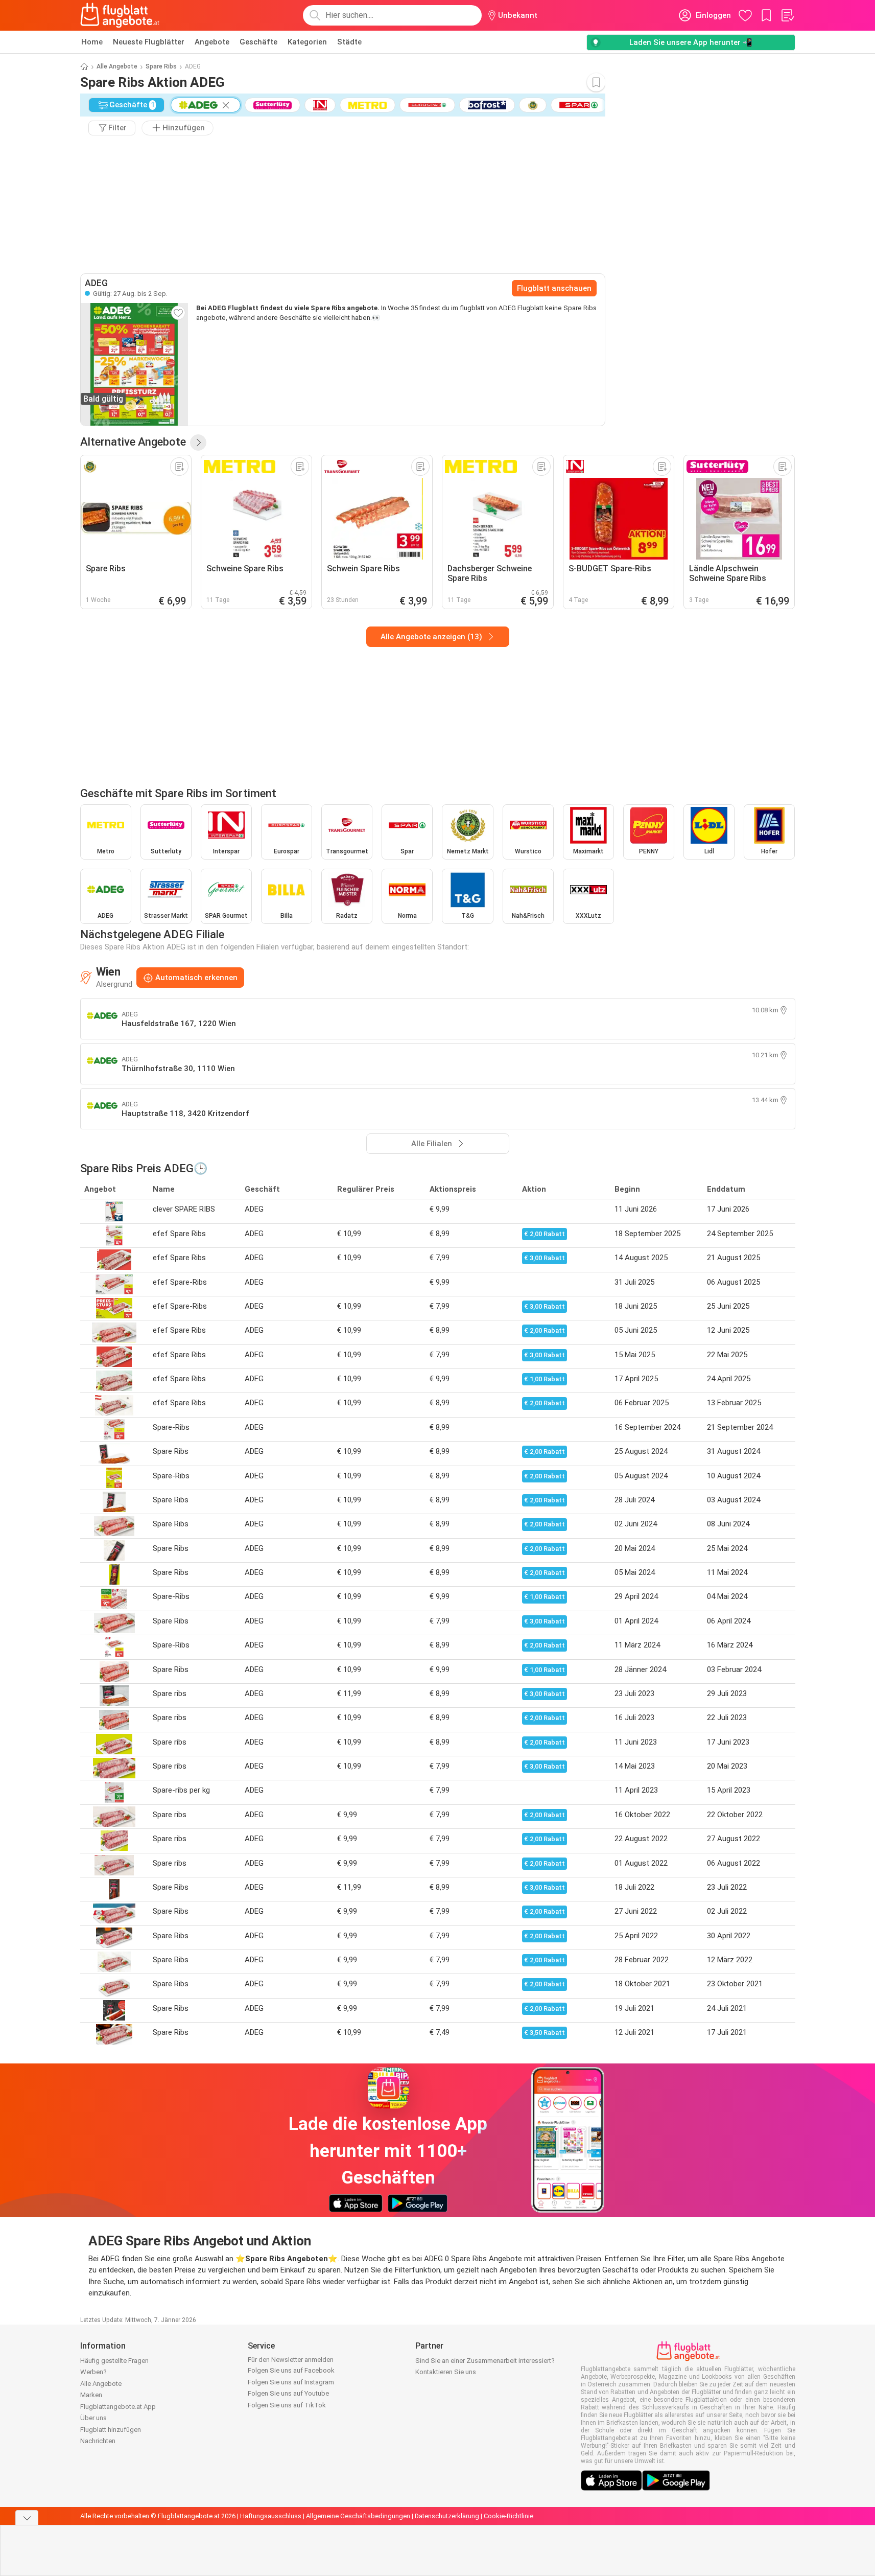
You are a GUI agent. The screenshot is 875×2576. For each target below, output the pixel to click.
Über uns (93, 2418)
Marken (91, 2395)
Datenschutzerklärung (447, 2516)
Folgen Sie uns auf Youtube (288, 2393)
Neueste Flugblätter (149, 42)
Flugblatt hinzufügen (111, 2430)
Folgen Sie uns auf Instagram (291, 2382)
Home (92, 42)
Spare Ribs (161, 66)
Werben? (93, 2372)
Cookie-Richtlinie (509, 2516)
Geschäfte (258, 42)
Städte (349, 42)
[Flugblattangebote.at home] (120, 15)
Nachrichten (98, 2441)
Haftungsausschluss (271, 2516)
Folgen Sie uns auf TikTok (287, 2405)
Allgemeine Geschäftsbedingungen (358, 2516)
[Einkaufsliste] (787, 15)
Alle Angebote (117, 66)
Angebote (212, 42)
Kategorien (307, 42)
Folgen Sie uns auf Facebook (291, 2370)
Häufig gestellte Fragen (114, 2361)
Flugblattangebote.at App (118, 2407)
